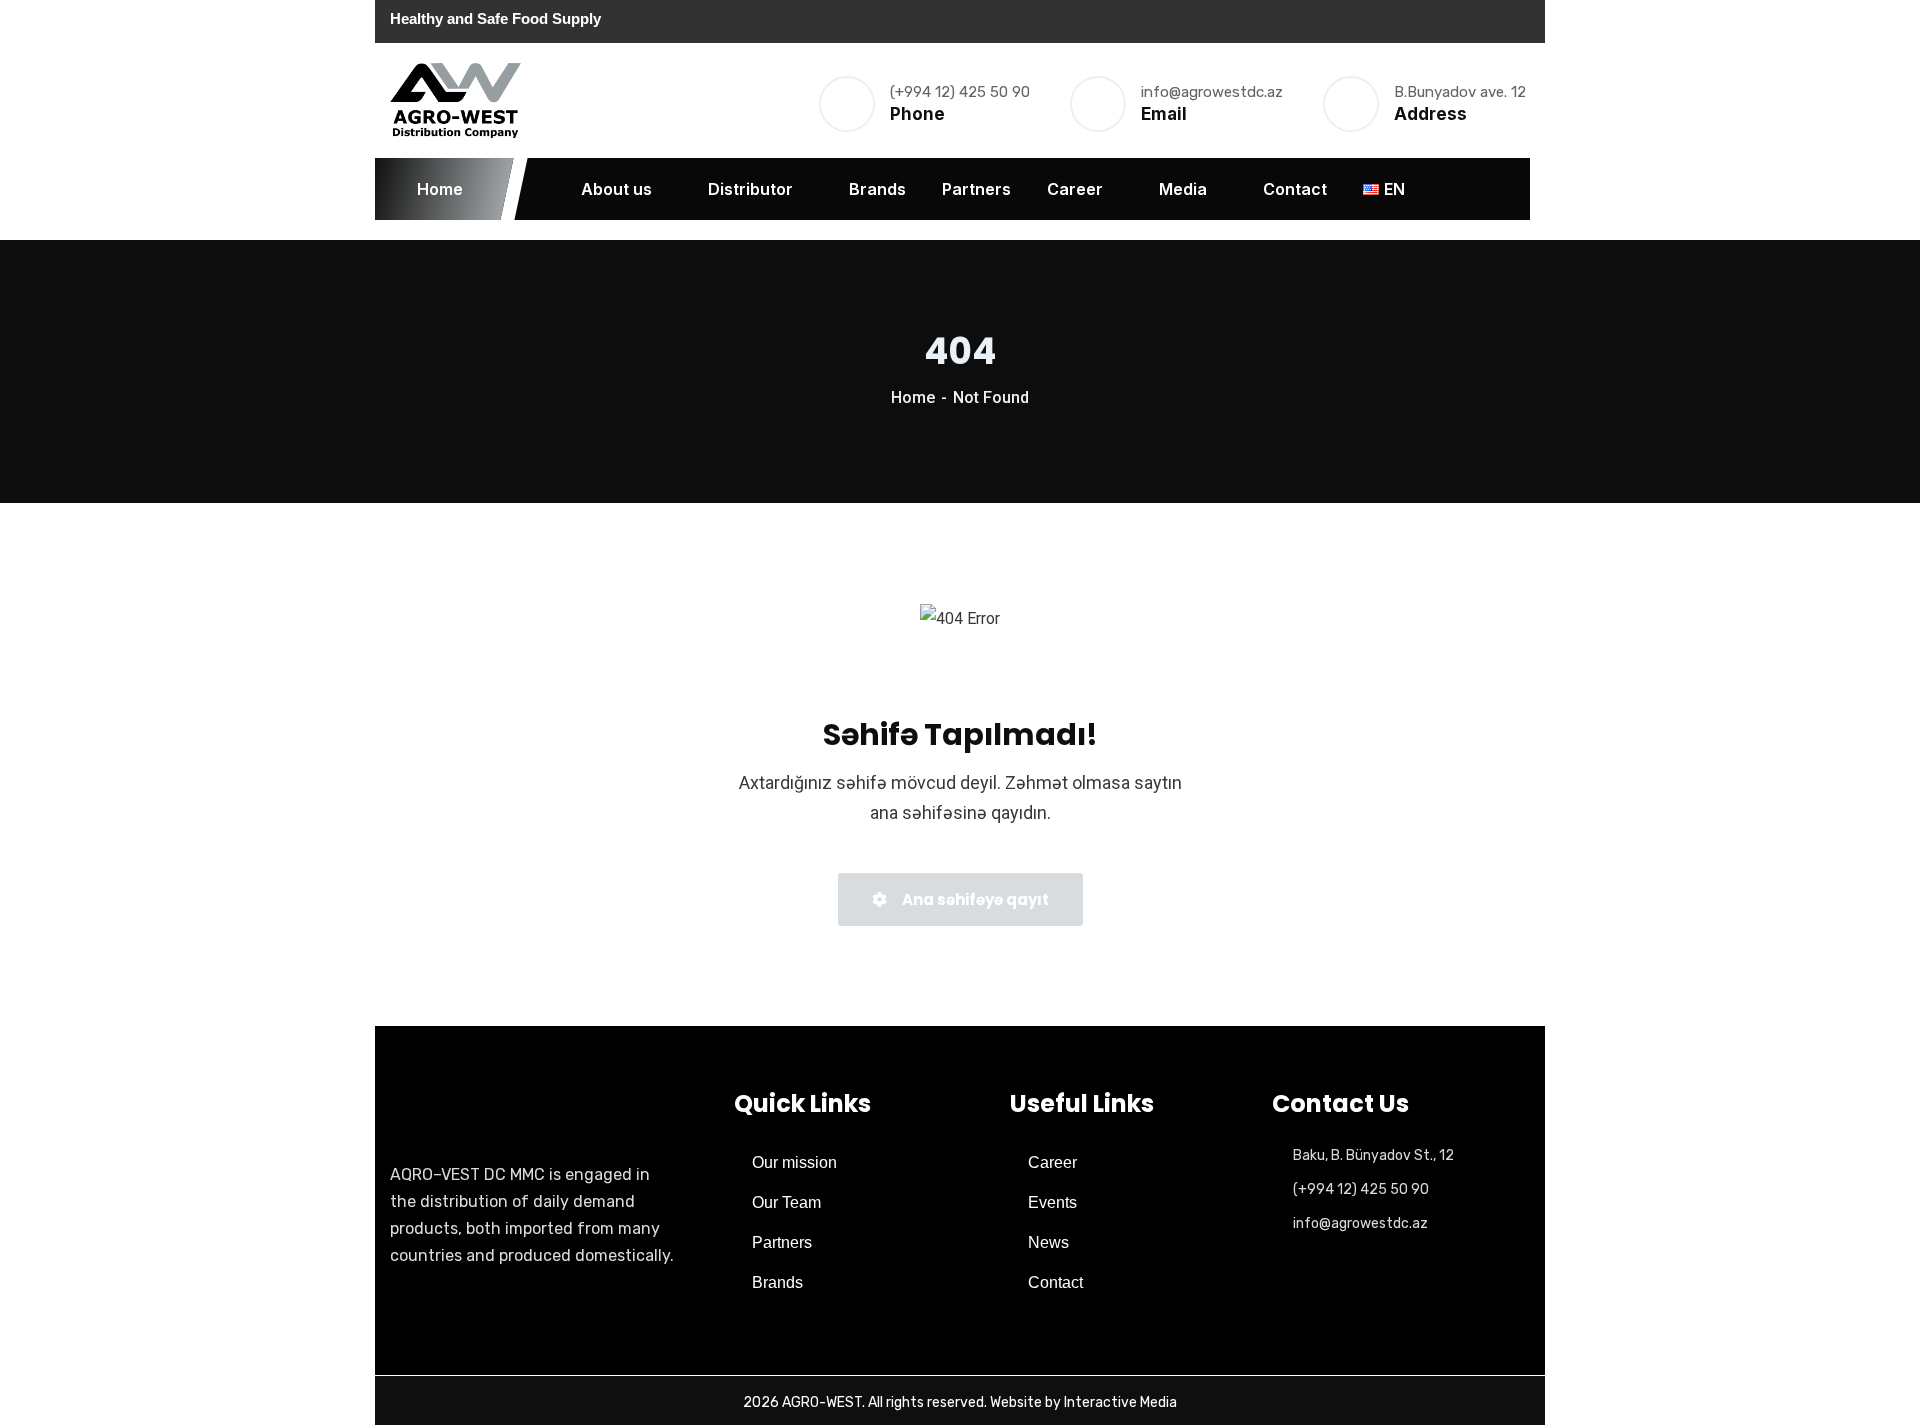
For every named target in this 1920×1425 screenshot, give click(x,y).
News (1048, 1242)
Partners (976, 189)
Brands (877, 189)
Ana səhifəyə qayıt (974, 899)
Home (440, 189)
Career (1075, 189)
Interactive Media (1120, 1402)
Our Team (786, 1202)
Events (1052, 1202)
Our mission (794, 1162)
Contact (1295, 189)
